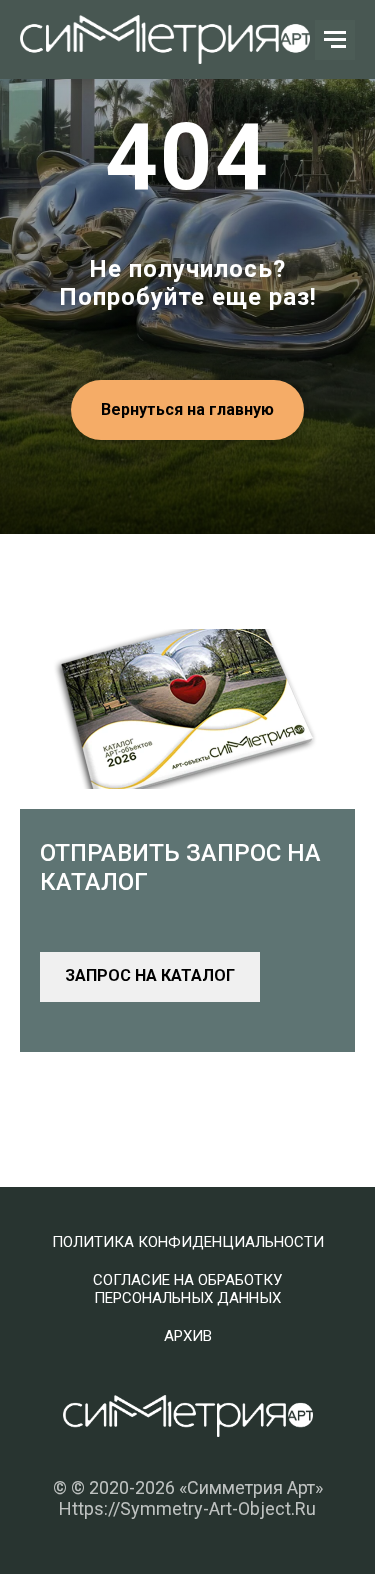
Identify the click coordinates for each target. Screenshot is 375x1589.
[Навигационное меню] (335, 40)
